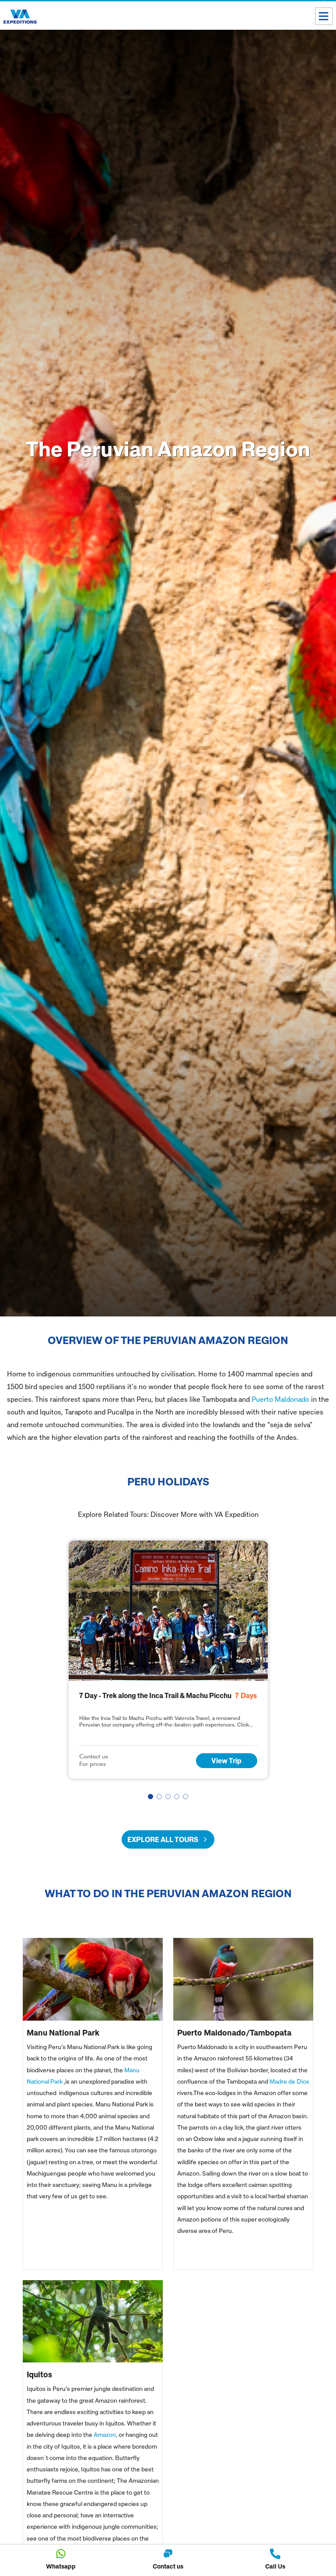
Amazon (105, 2434)
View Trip (226, 1761)
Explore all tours (163, 1839)
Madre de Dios (289, 2081)
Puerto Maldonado (280, 1399)
